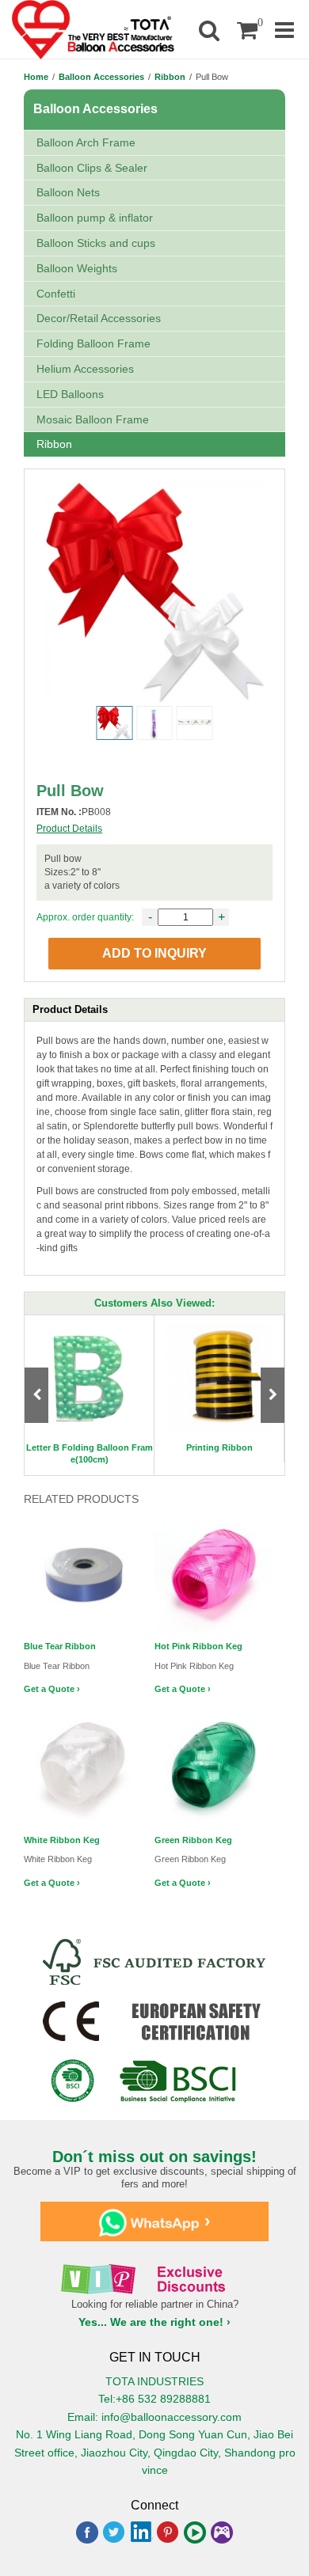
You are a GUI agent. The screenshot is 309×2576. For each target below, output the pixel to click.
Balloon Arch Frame (86, 142)
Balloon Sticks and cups (96, 243)
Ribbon (170, 77)
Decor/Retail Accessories (99, 318)
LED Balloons (70, 394)
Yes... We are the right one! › (154, 2322)
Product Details (69, 829)
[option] (90, 1395)
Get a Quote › (52, 1689)
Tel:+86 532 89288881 (154, 2399)
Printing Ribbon (219, 1447)
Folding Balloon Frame (93, 343)
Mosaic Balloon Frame (93, 419)
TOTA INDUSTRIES (154, 2381)
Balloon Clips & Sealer (92, 168)
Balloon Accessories (101, 77)
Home (36, 77)
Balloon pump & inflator (95, 218)
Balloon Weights (77, 268)
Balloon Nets (68, 192)
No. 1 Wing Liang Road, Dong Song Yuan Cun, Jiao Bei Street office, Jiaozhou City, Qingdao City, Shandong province (155, 2452)
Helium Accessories (85, 369)
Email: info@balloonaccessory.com (154, 2417)
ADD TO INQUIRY (154, 953)
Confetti (56, 294)
